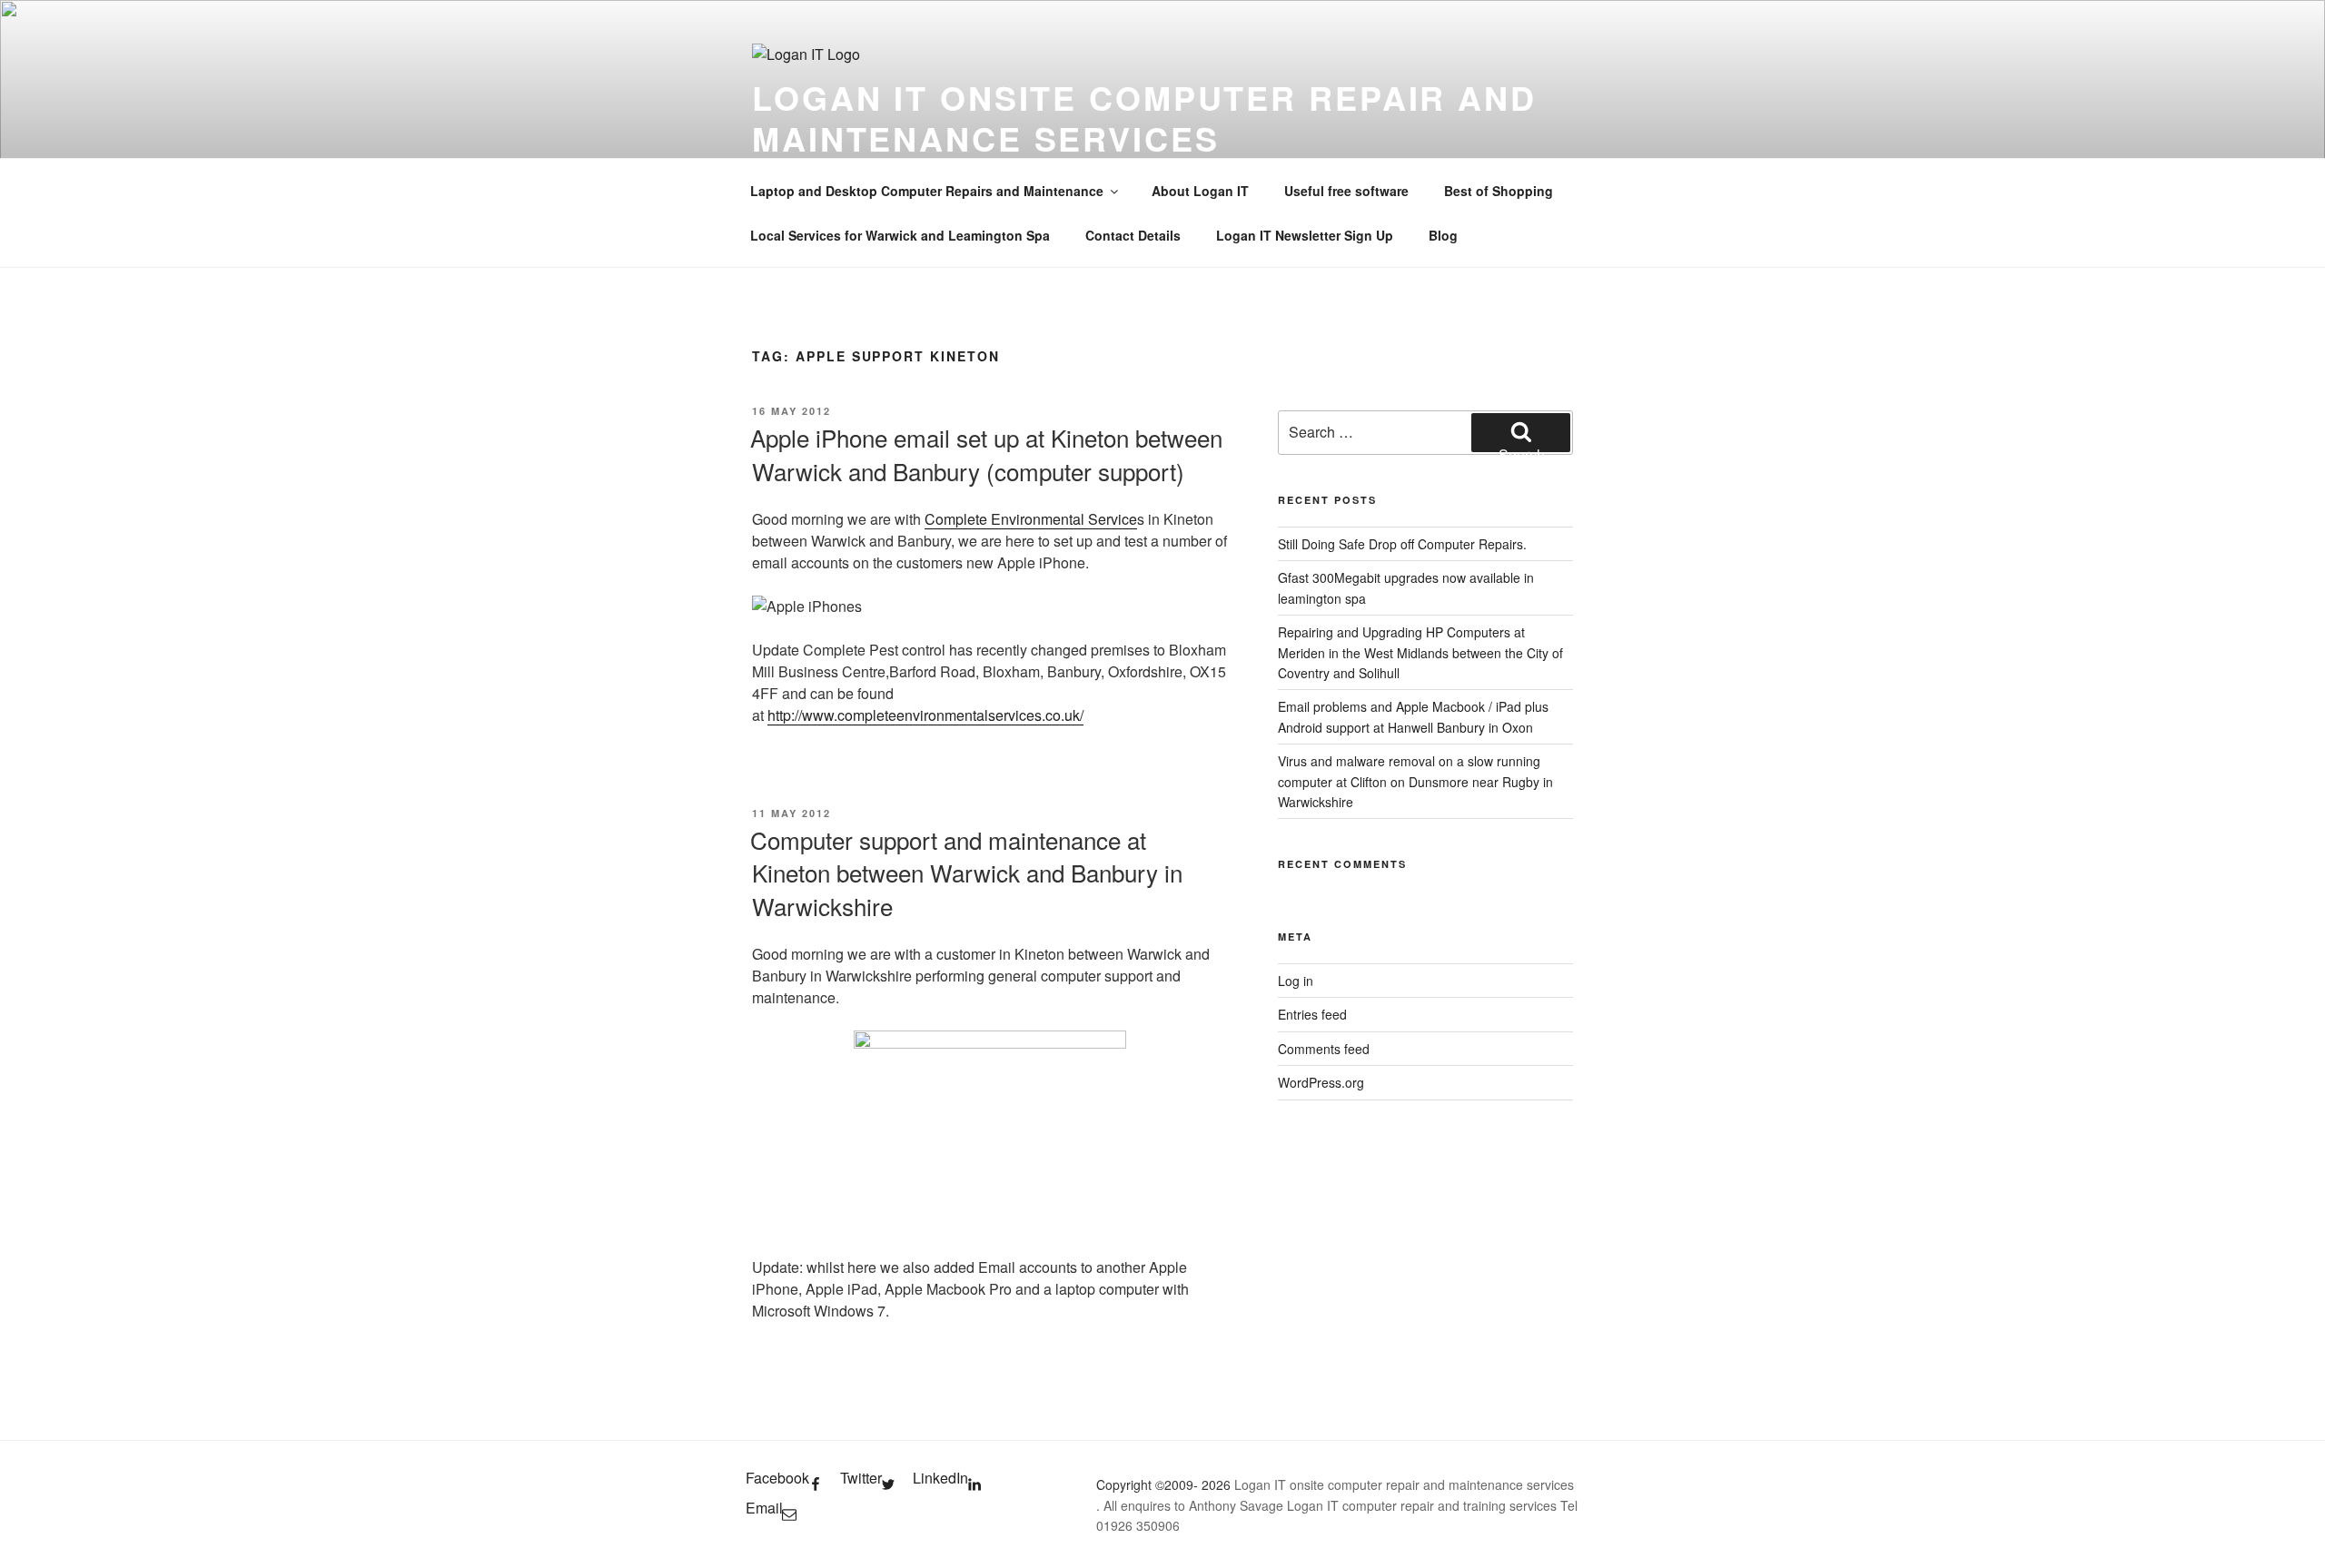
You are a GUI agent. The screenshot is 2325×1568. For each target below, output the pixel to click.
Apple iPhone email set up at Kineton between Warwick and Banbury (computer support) (986, 454)
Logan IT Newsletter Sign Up (1305, 235)
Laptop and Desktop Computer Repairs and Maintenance (927, 191)
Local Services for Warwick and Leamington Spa (900, 235)
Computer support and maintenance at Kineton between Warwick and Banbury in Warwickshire (966, 873)
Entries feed (1312, 1014)
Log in (1296, 981)
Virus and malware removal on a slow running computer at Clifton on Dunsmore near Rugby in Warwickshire (1415, 781)
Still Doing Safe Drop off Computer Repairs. (1402, 544)
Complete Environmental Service (1031, 519)
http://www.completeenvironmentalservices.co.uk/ (925, 715)
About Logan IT (1200, 191)
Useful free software (1346, 191)
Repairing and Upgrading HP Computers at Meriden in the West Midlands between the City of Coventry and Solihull (1420, 652)
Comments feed (1324, 1049)
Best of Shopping (1499, 191)
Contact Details (1133, 235)
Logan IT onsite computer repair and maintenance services (1144, 118)
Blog (1443, 235)
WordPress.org (1321, 1082)
